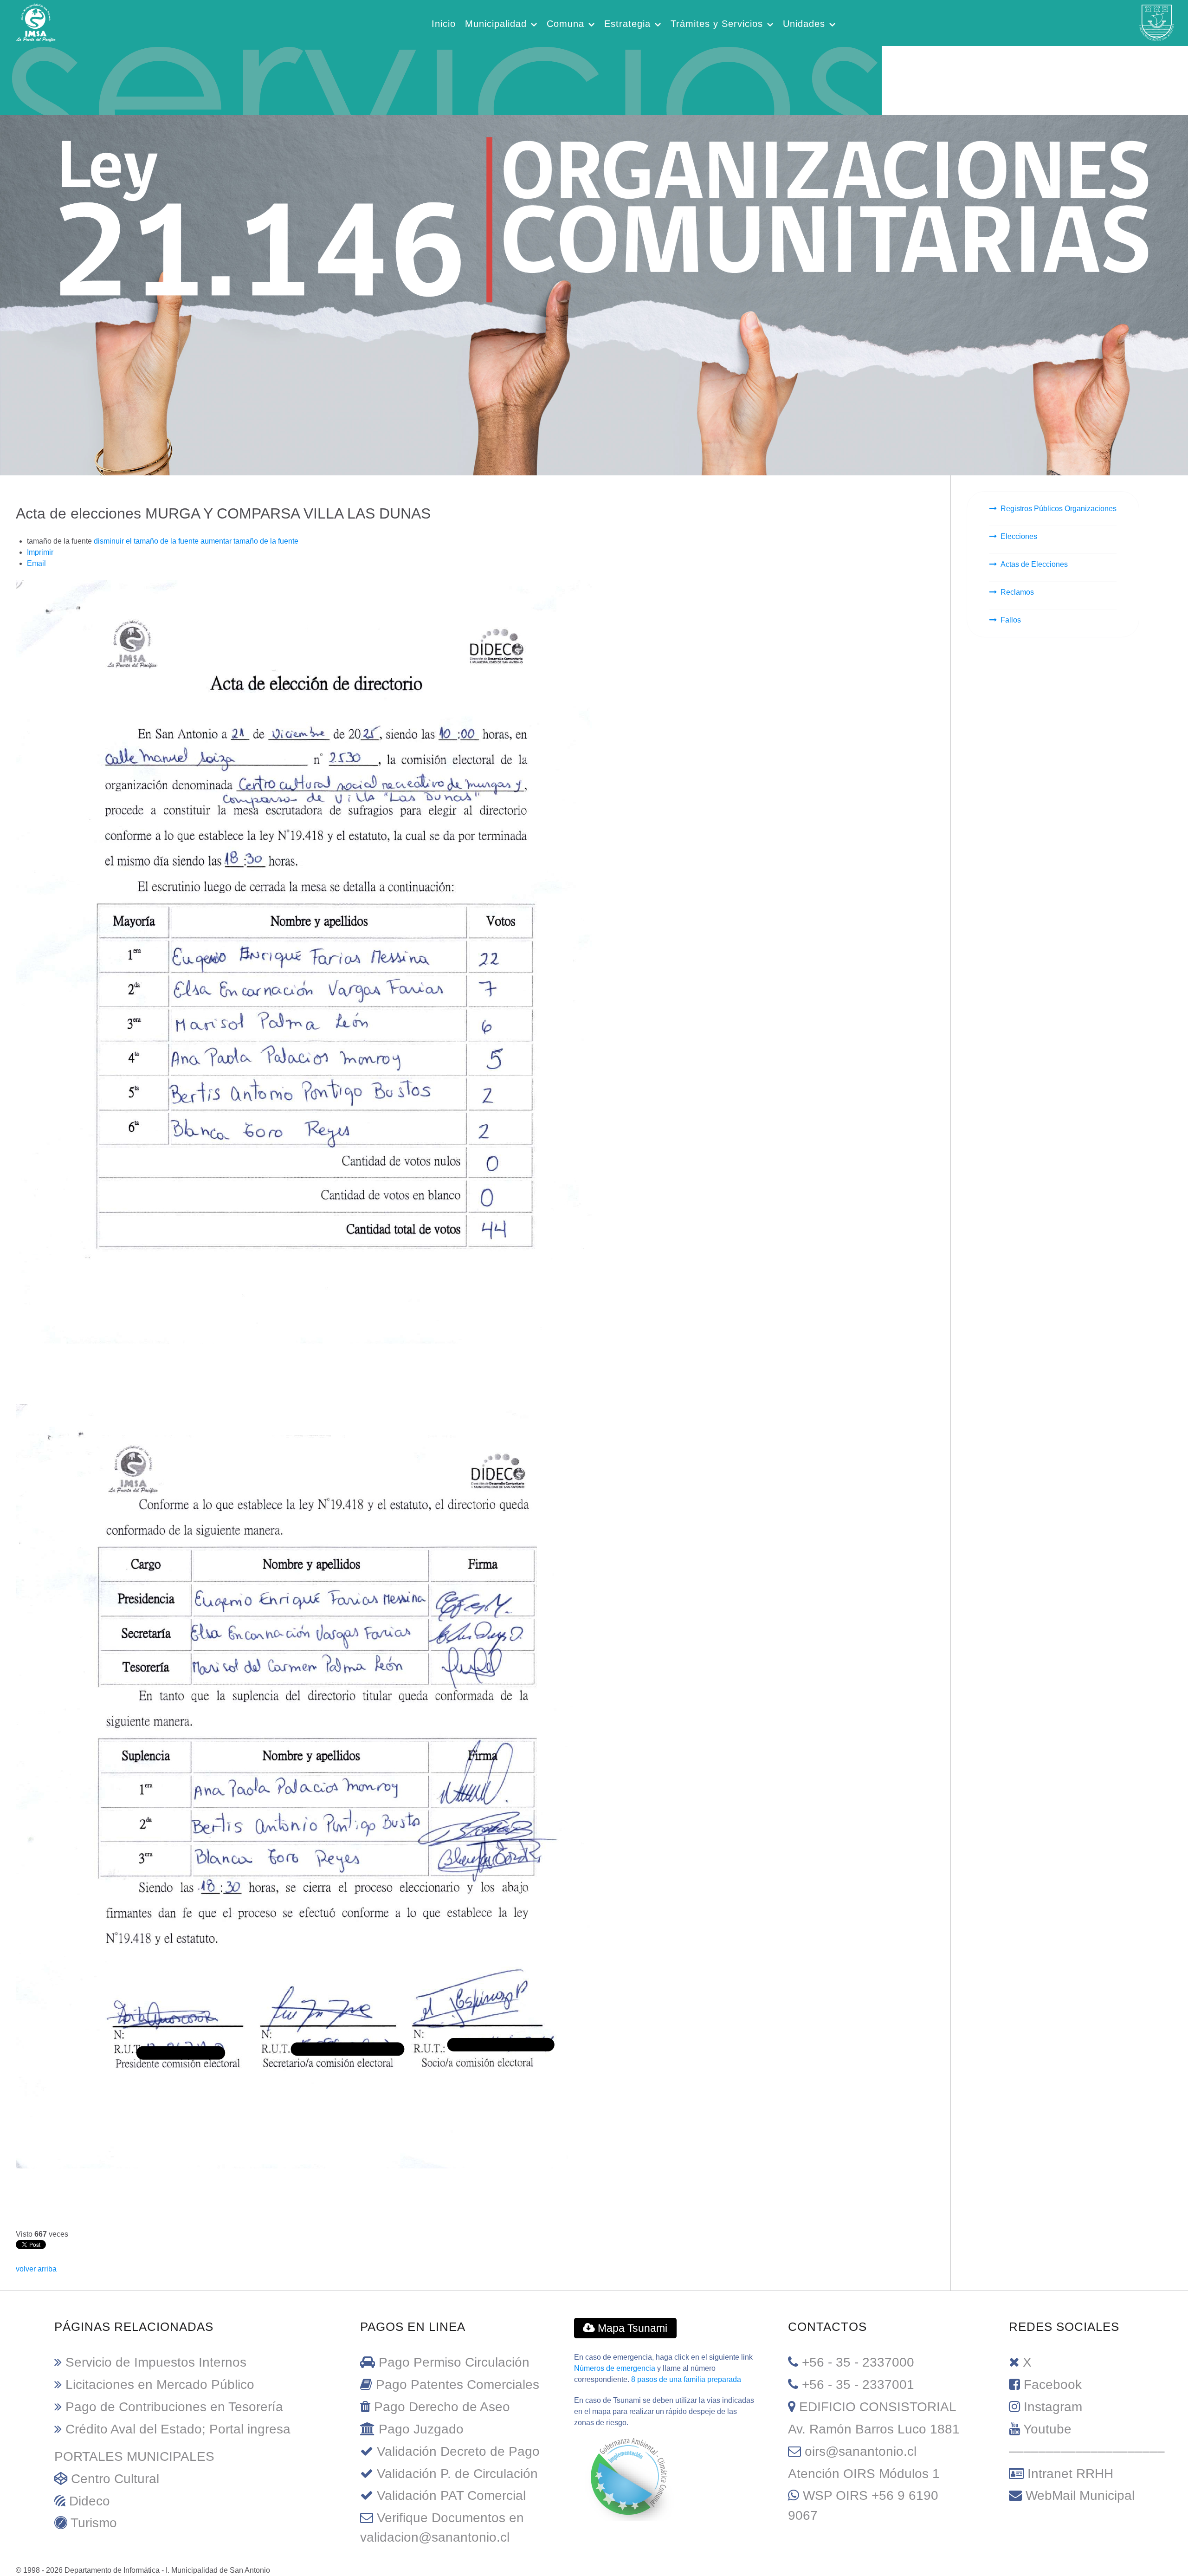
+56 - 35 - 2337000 (858, 2362)
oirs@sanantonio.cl (861, 2451)
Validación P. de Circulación (457, 2474)
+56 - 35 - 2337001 (858, 2385)
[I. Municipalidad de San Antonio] (36, 22)
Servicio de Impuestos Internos (156, 2362)
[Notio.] (441, 78)
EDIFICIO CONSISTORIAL (878, 2407)
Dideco (90, 2501)
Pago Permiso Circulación (454, 2362)
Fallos (1011, 620)
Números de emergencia (615, 2368)
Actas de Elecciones (1034, 564)
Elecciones (1019, 536)
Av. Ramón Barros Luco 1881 (874, 2429)
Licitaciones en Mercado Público (160, 2385)
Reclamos (1017, 592)
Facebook (1053, 2385)
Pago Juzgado (421, 2429)
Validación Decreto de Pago (458, 2451)
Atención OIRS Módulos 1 (864, 2474)
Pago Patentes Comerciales (458, 2385)
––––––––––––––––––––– (1087, 2451)
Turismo (94, 2523)
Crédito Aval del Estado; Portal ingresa (178, 2429)
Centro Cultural (115, 2479)
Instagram (1053, 2407)
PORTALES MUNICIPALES (134, 2456)
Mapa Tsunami (631, 2328)
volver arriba (36, 2269)
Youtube (1047, 2429)
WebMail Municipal (1080, 2495)
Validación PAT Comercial (451, 2495)
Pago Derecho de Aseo (442, 2407)
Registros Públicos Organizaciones (1059, 509)
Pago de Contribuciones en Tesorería (174, 2407)
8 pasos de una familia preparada (686, 2379)
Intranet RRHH (1070, 2474)
